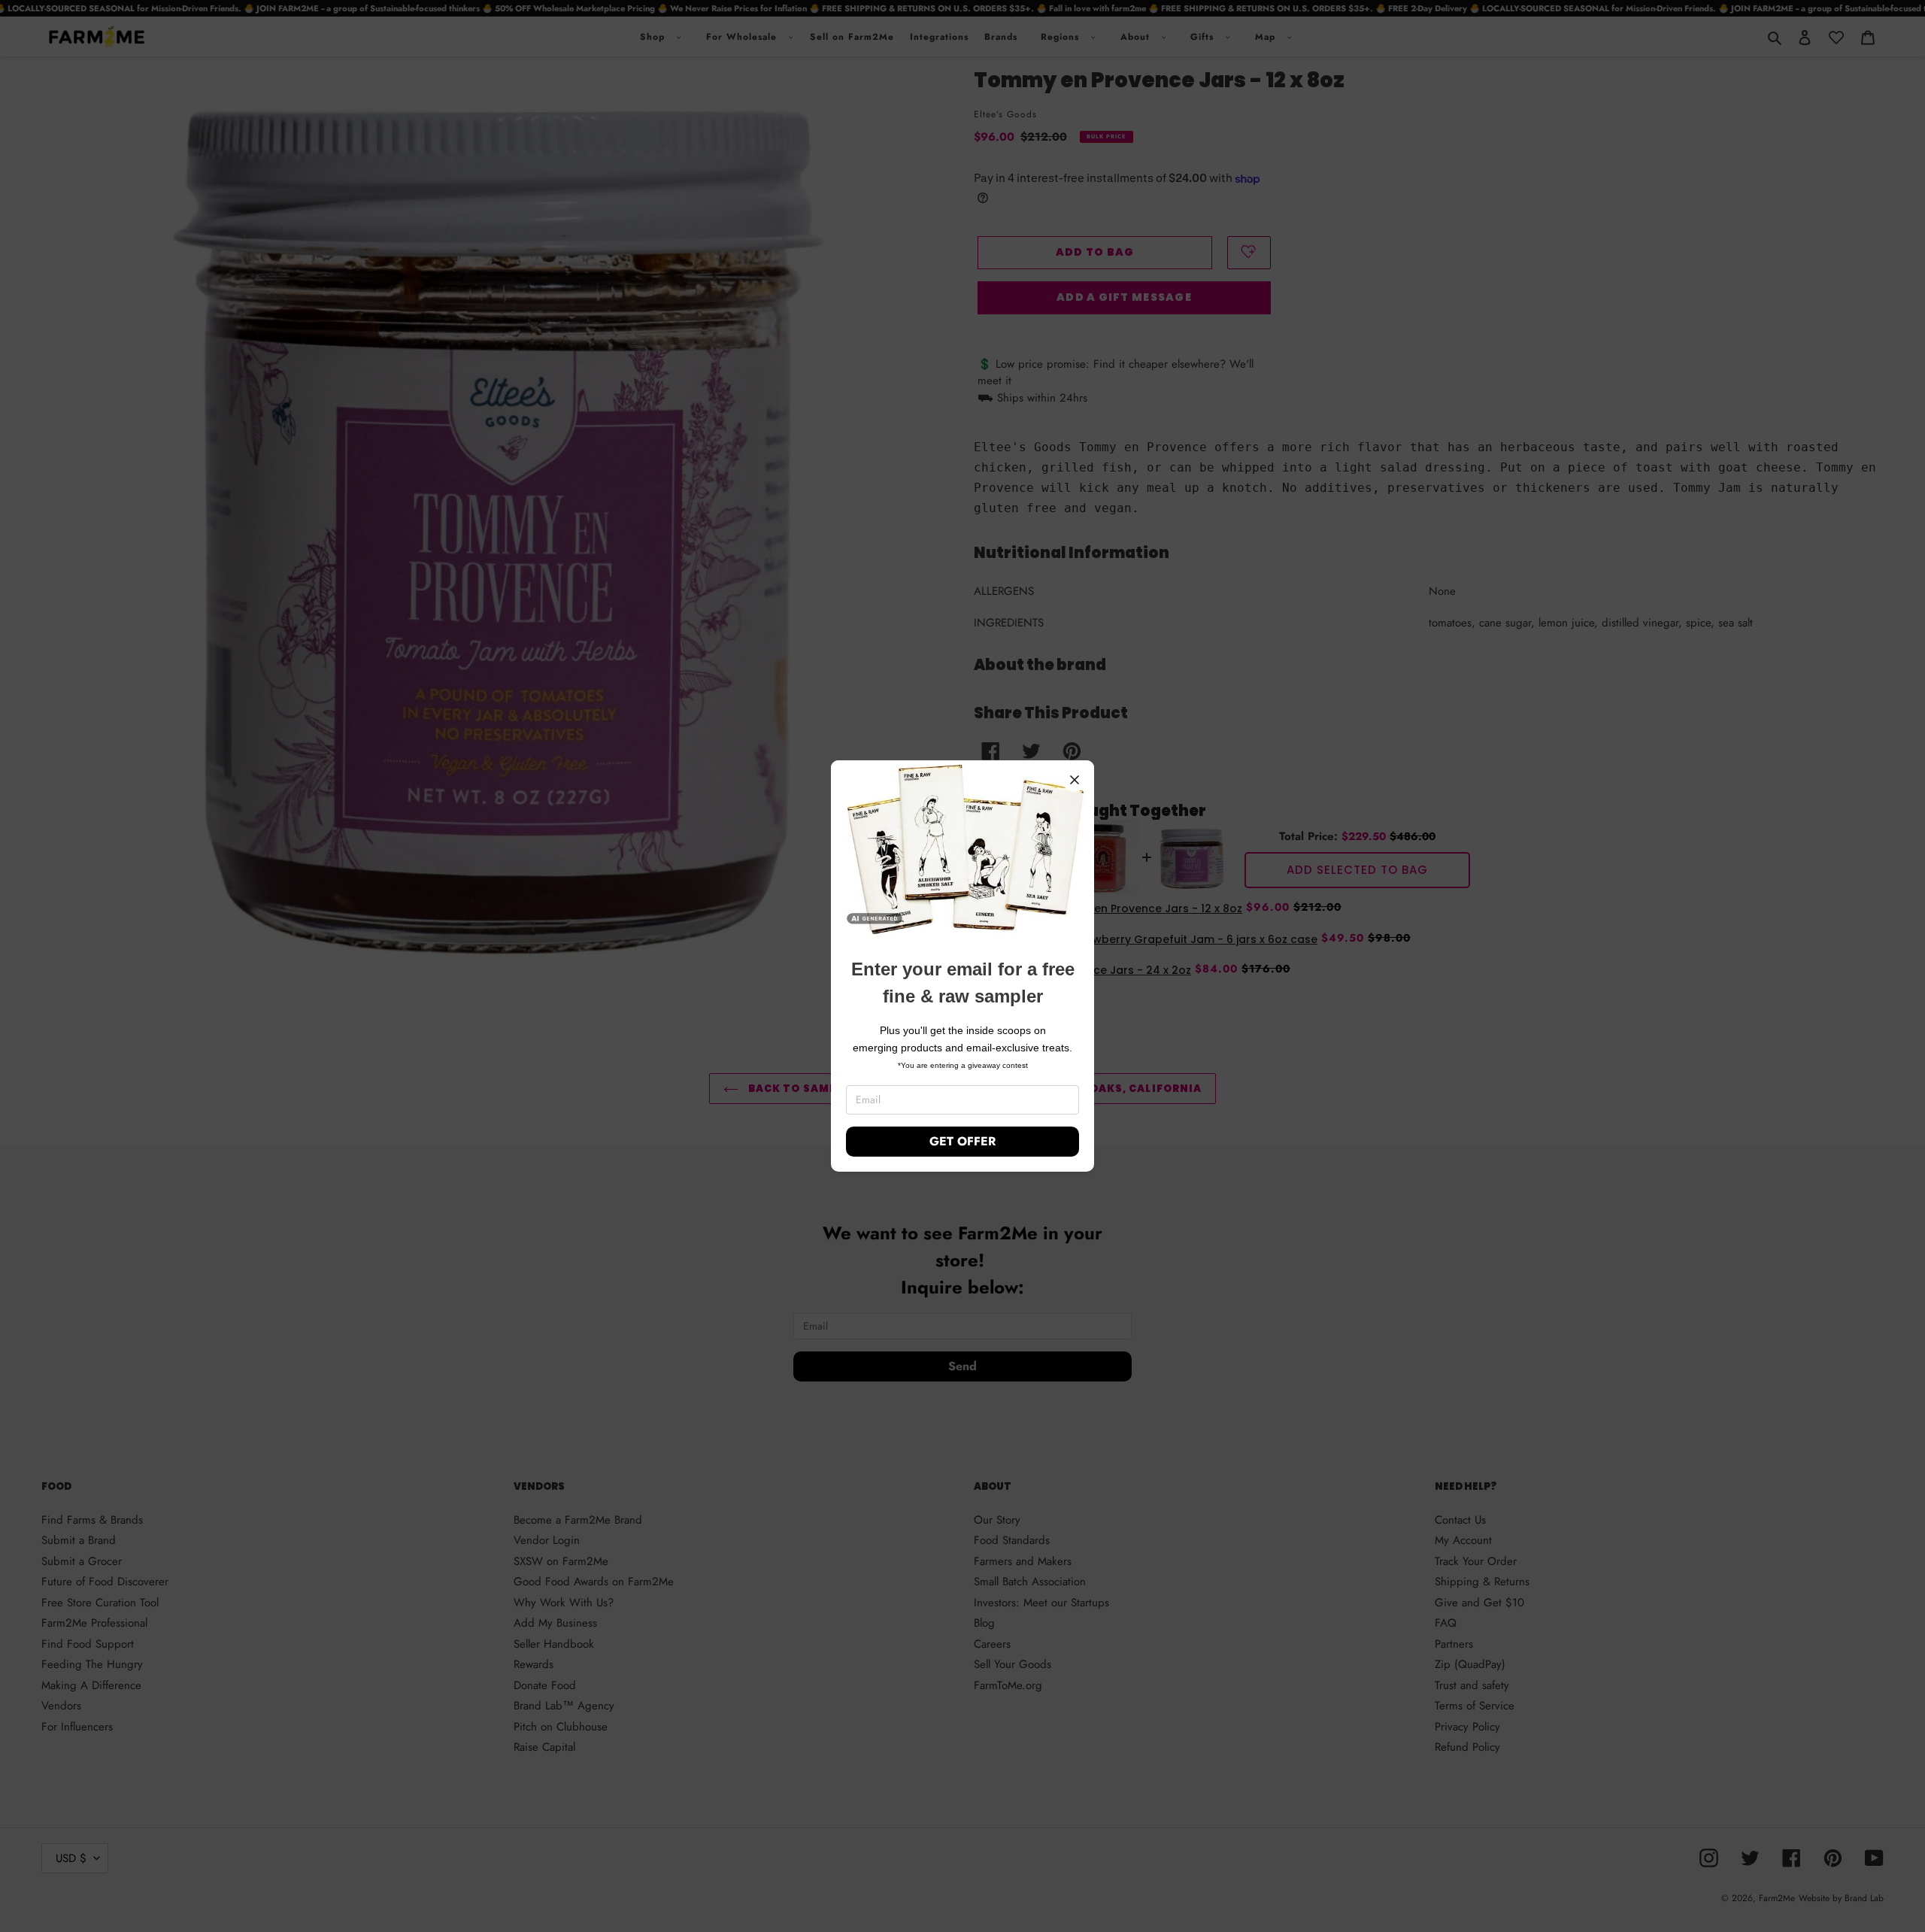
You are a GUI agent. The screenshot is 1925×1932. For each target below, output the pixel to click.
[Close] (1075, 780)
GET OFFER (962, 1141)
